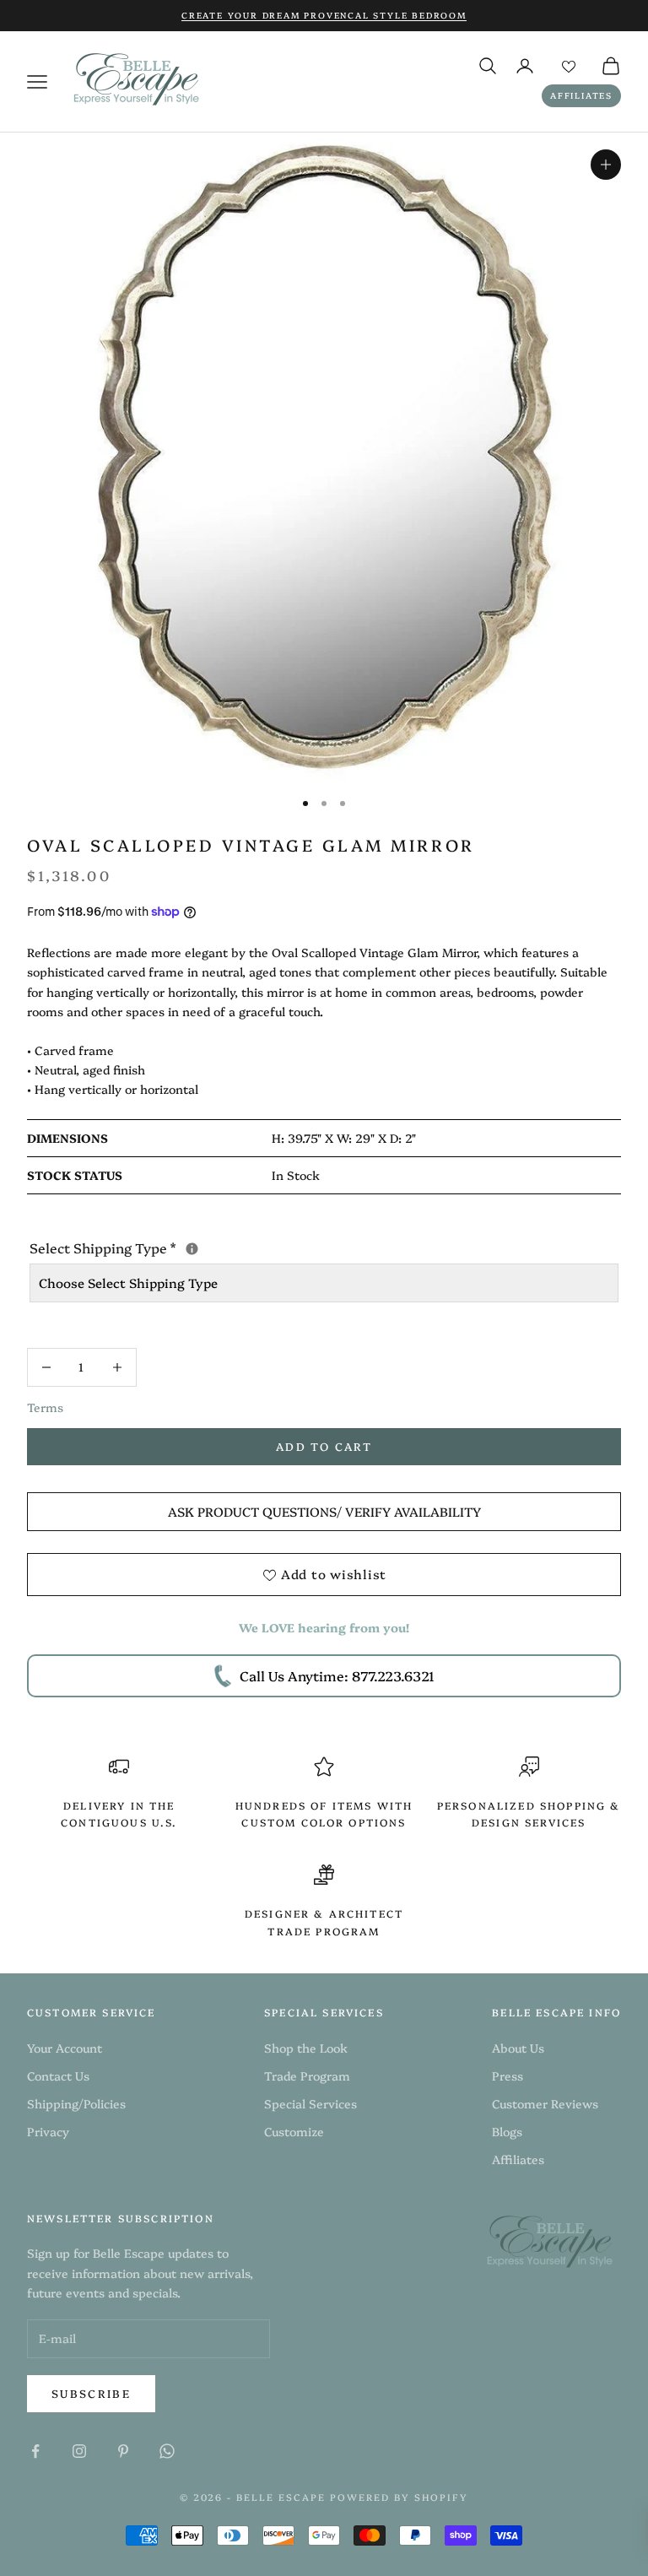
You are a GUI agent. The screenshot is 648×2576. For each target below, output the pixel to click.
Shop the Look (306, 2048)
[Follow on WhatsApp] (167, 2451)
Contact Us (58, 2075)
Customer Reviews (545, 2103)
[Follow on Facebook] (35, 2451)
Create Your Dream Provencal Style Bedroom (324, 15)
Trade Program (307, 2075)
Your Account (65, 2048)
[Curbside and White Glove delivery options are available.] (192, 1249)
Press (508, 2075)
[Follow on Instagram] (79, 2451)
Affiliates (581, 95)
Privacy (48, 2131)
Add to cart (324, 1446)
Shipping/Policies (76, 2103)
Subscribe (91, 2393)
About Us (518, 2048)
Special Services (310, 2103)
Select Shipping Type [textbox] (245, 1247)
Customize (294, 2131)
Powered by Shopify (399, 2497)
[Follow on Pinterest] (123, 2451)
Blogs (507, 2131)
